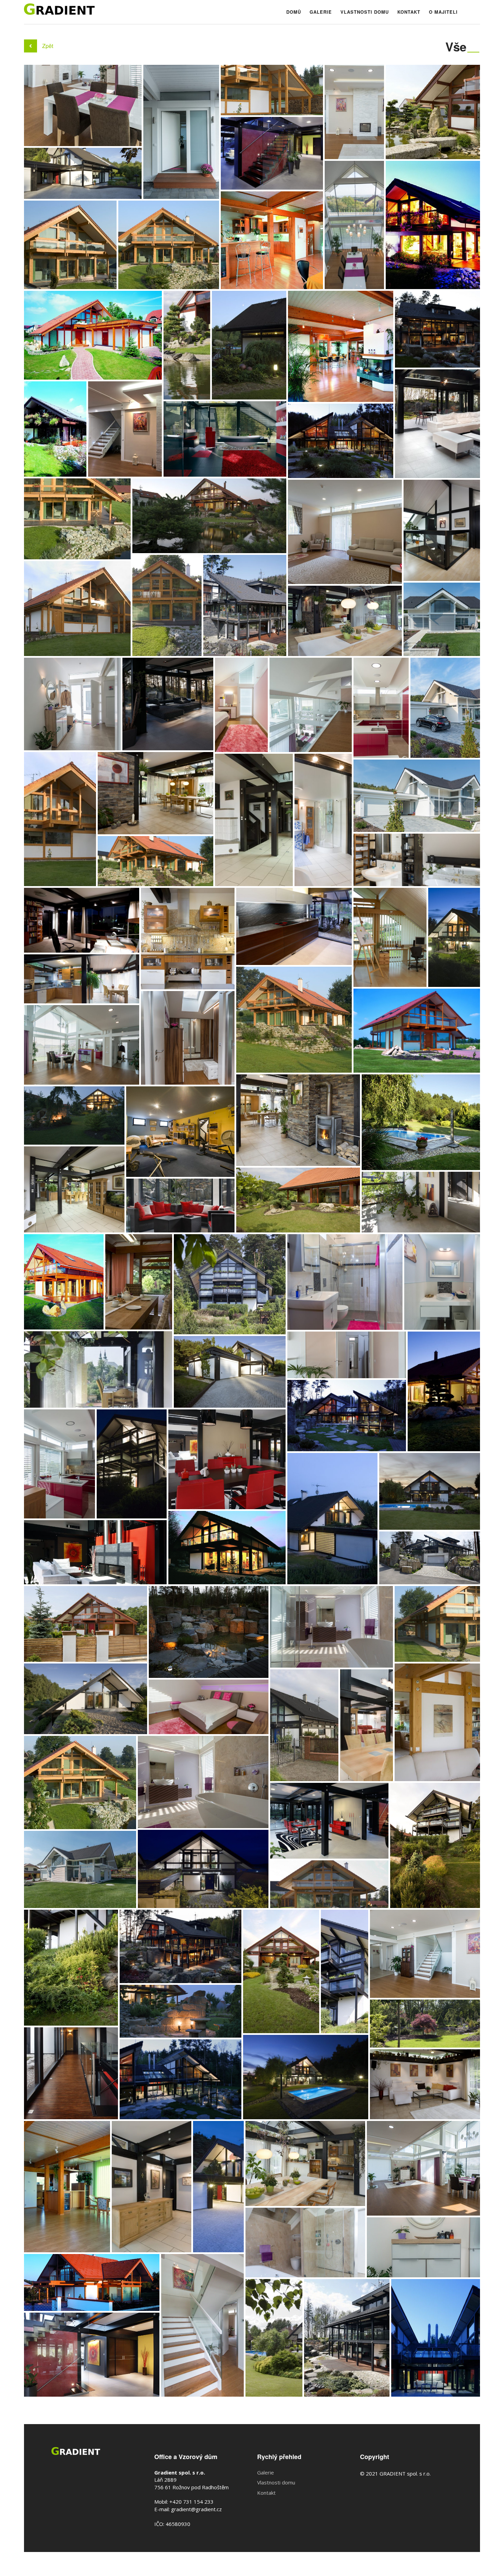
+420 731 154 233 (191, 2502)
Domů (294, 12)
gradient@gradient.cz (196, 2509)
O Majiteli (443, 12)
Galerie (321, 12)
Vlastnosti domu (365, 12)
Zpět (48, 46)
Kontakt (409, 12)
